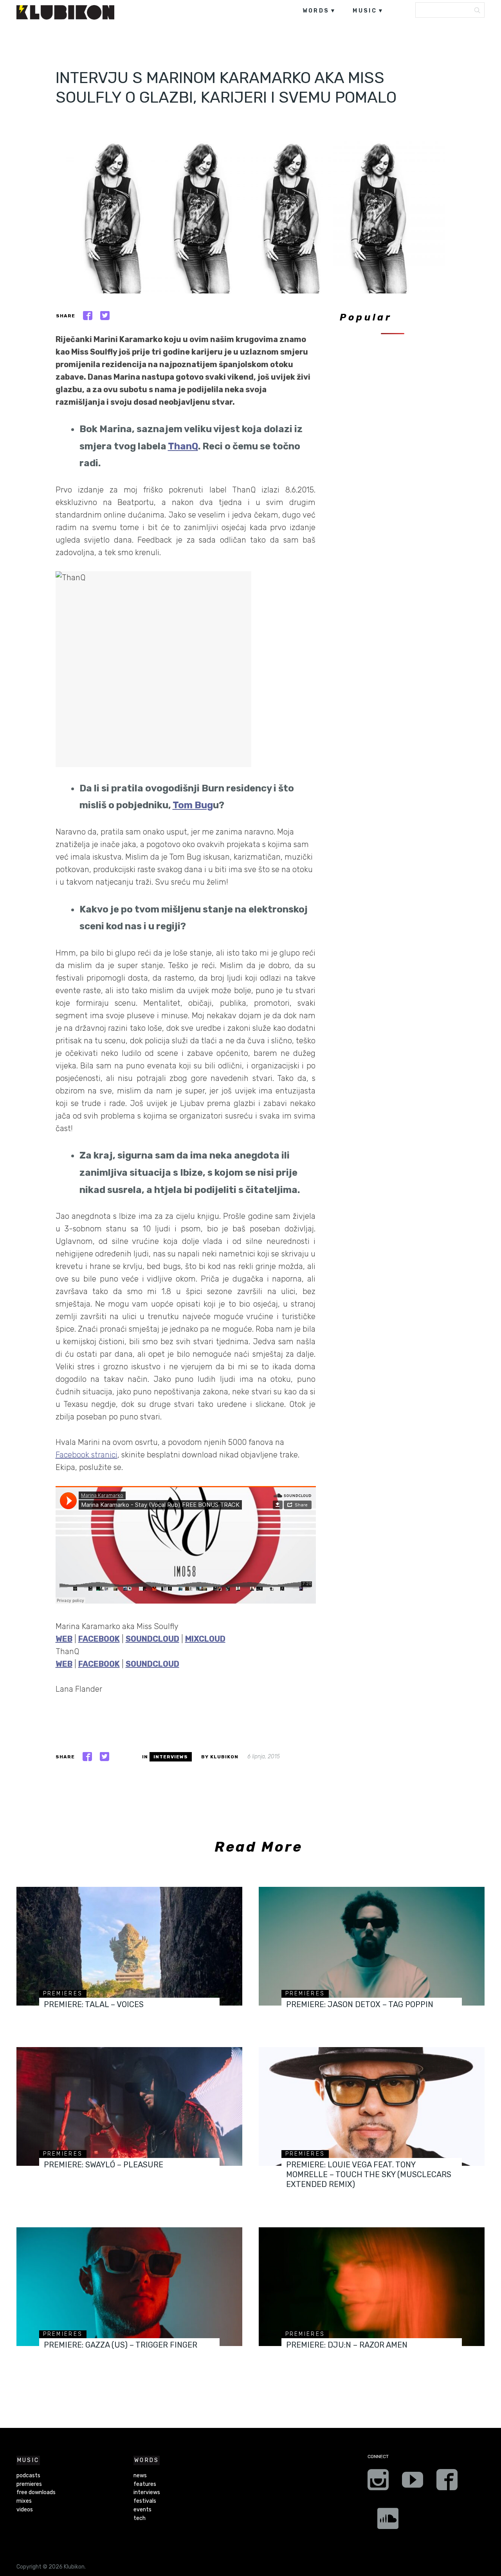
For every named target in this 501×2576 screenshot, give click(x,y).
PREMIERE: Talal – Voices (94, 2004)
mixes (24, 2501)
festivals (145, 2501)
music (365, 11)
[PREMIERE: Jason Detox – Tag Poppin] (372, 1946)
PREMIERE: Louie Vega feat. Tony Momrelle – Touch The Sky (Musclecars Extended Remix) (369, 2174)
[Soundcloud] (388, 2521)
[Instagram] (378, 2482)
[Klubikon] (65, 12)
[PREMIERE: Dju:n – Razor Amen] (372, 2287)
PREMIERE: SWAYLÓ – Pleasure (104, 2165)
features (145, 2484)
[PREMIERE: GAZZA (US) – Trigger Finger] (129, 2287)
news (140, 2476)
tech (140, 2518)
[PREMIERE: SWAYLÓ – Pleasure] (129, 2106)
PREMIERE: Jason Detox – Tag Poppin (360, 2004)
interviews (171, 1757)
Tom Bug (193, 805)
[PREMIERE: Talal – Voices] (129, 1946)
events (142, 2510)
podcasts (28, 2476)
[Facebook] (447, 2482)
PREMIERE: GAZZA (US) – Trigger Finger (121, 2345)
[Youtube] (413, 2482)
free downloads (36, 2492)
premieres (63, 1994)
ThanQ (183, 446)
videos (25, 2510)
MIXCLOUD (205, 1639)
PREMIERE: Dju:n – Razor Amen (347, 2345)
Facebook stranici (87, 1455)
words (316, 11)
